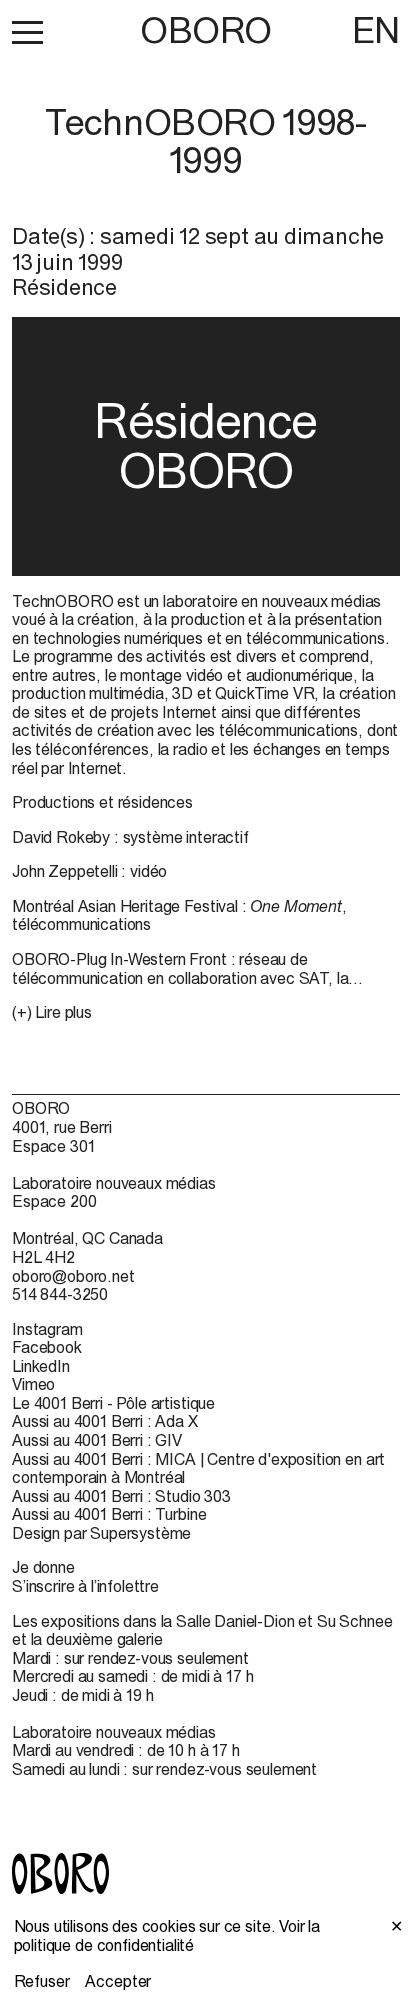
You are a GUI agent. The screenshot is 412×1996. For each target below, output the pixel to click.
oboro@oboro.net (73, 1276)
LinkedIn (41, 1366)
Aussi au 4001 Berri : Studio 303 (121, 1496)
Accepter (118, 1981)
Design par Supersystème (101, 1533)
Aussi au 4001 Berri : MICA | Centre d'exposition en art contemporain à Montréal (198, 1468)
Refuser (42, 1981)
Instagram (47, 1329)
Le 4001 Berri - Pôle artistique (113, 1403)
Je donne (43, 1567)
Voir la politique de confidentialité (167, 1935)
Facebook (47, 1347)
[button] (27, 32)
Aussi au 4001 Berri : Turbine (109, 1514)
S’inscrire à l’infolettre (85, 1586)
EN (376, 30)
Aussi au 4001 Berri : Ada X (105, 1421)
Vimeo (33, 1384)
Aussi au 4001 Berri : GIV (97, 1440)
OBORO (206, 30)
